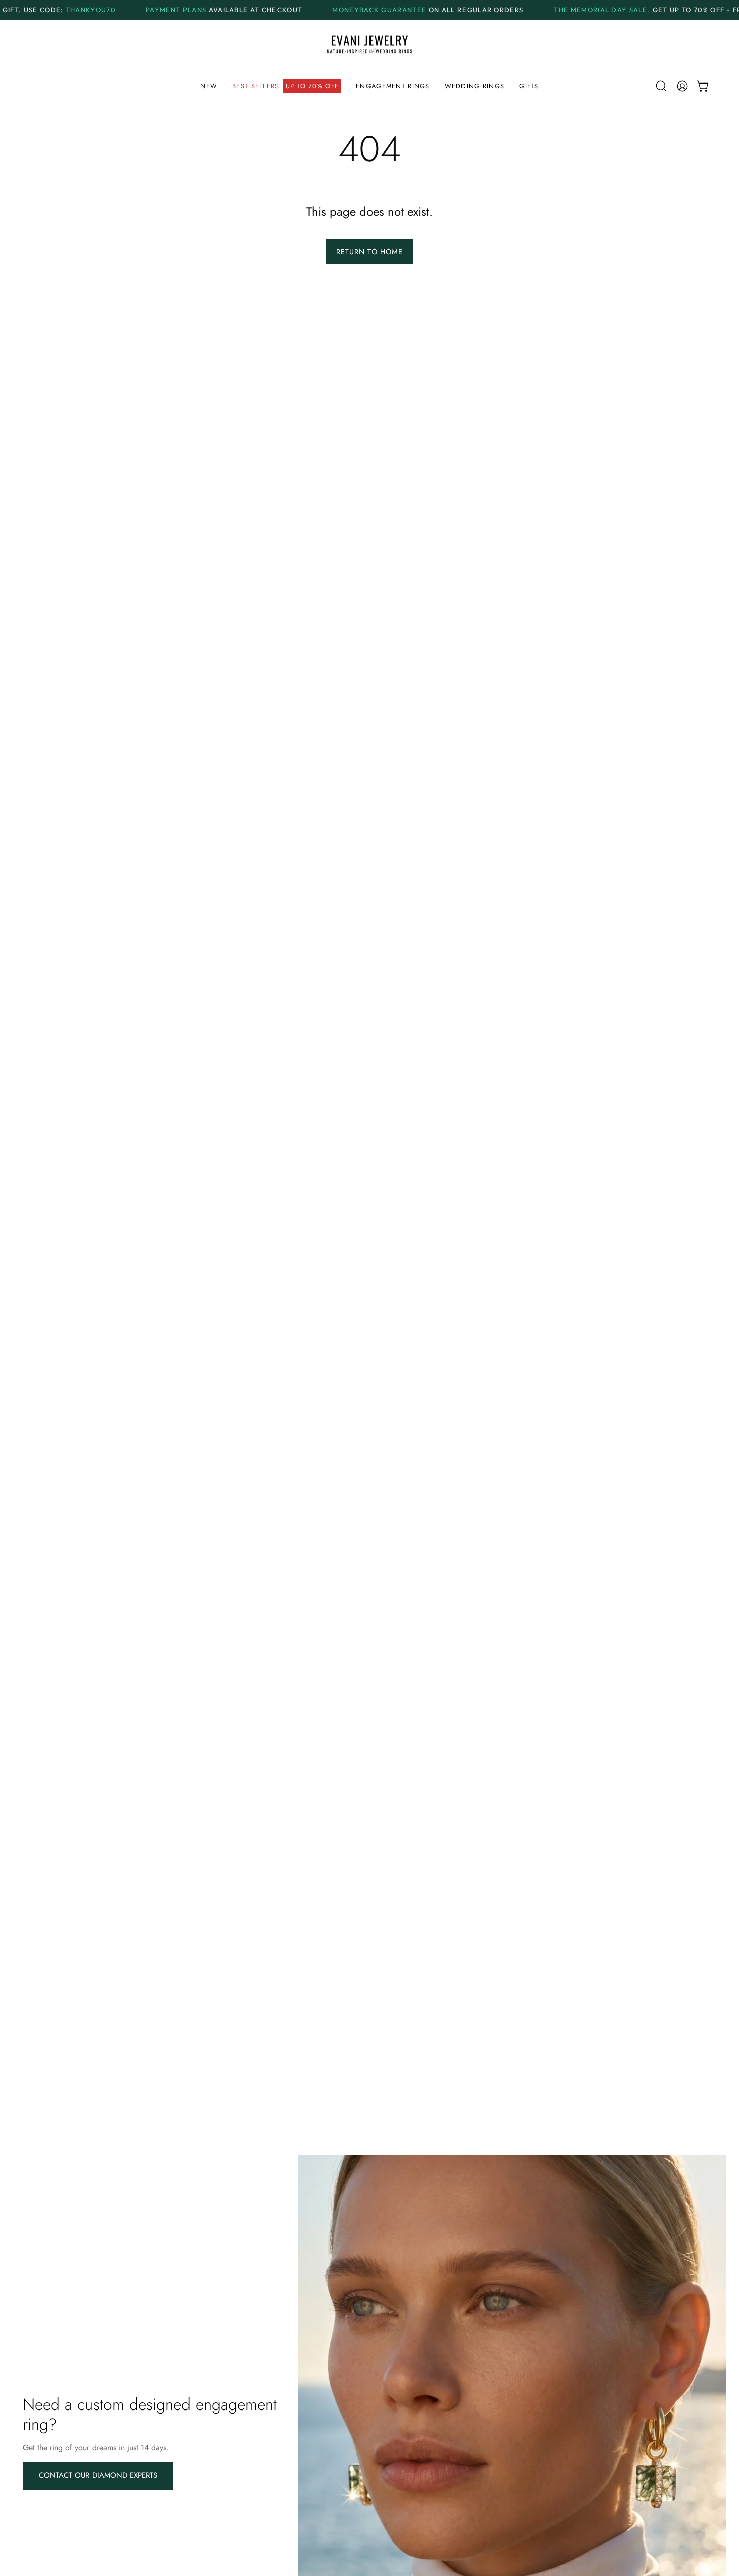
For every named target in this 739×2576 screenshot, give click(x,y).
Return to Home (369, 252)
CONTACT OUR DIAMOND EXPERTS (98, 2475)
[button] (287, 86)
